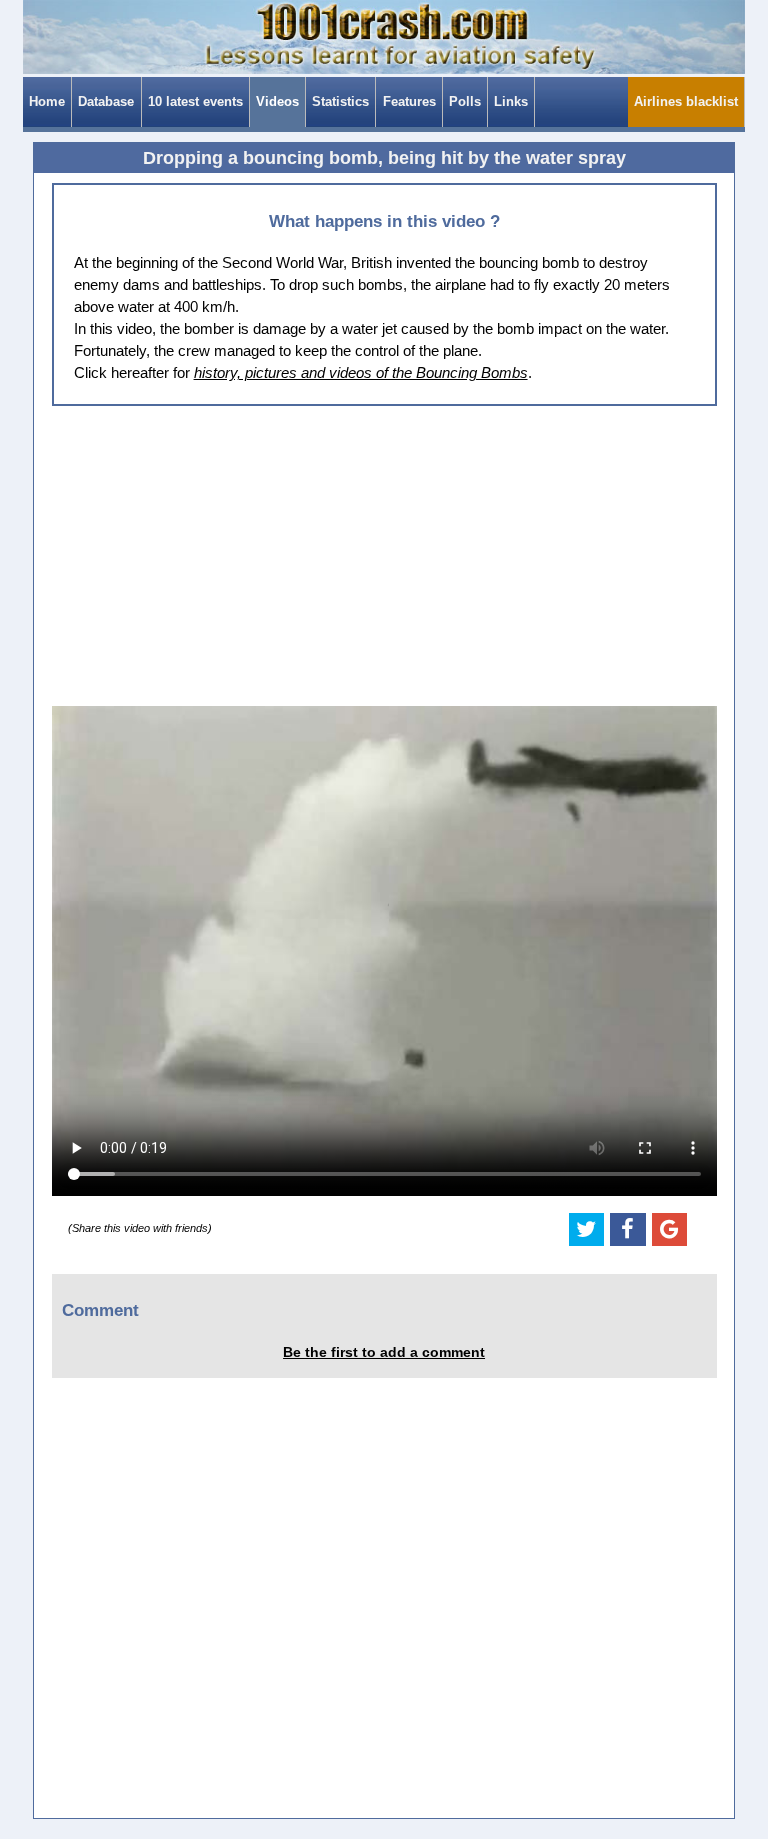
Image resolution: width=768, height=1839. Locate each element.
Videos (277, 101)
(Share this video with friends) (140, 1228)
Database (106, 101)
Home (47, 101)
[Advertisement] (384, 556)
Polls (465, 101)
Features (409, 101)
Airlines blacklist (686, 101)
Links (511, 101)
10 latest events (195, 101)
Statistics (340, 101)
